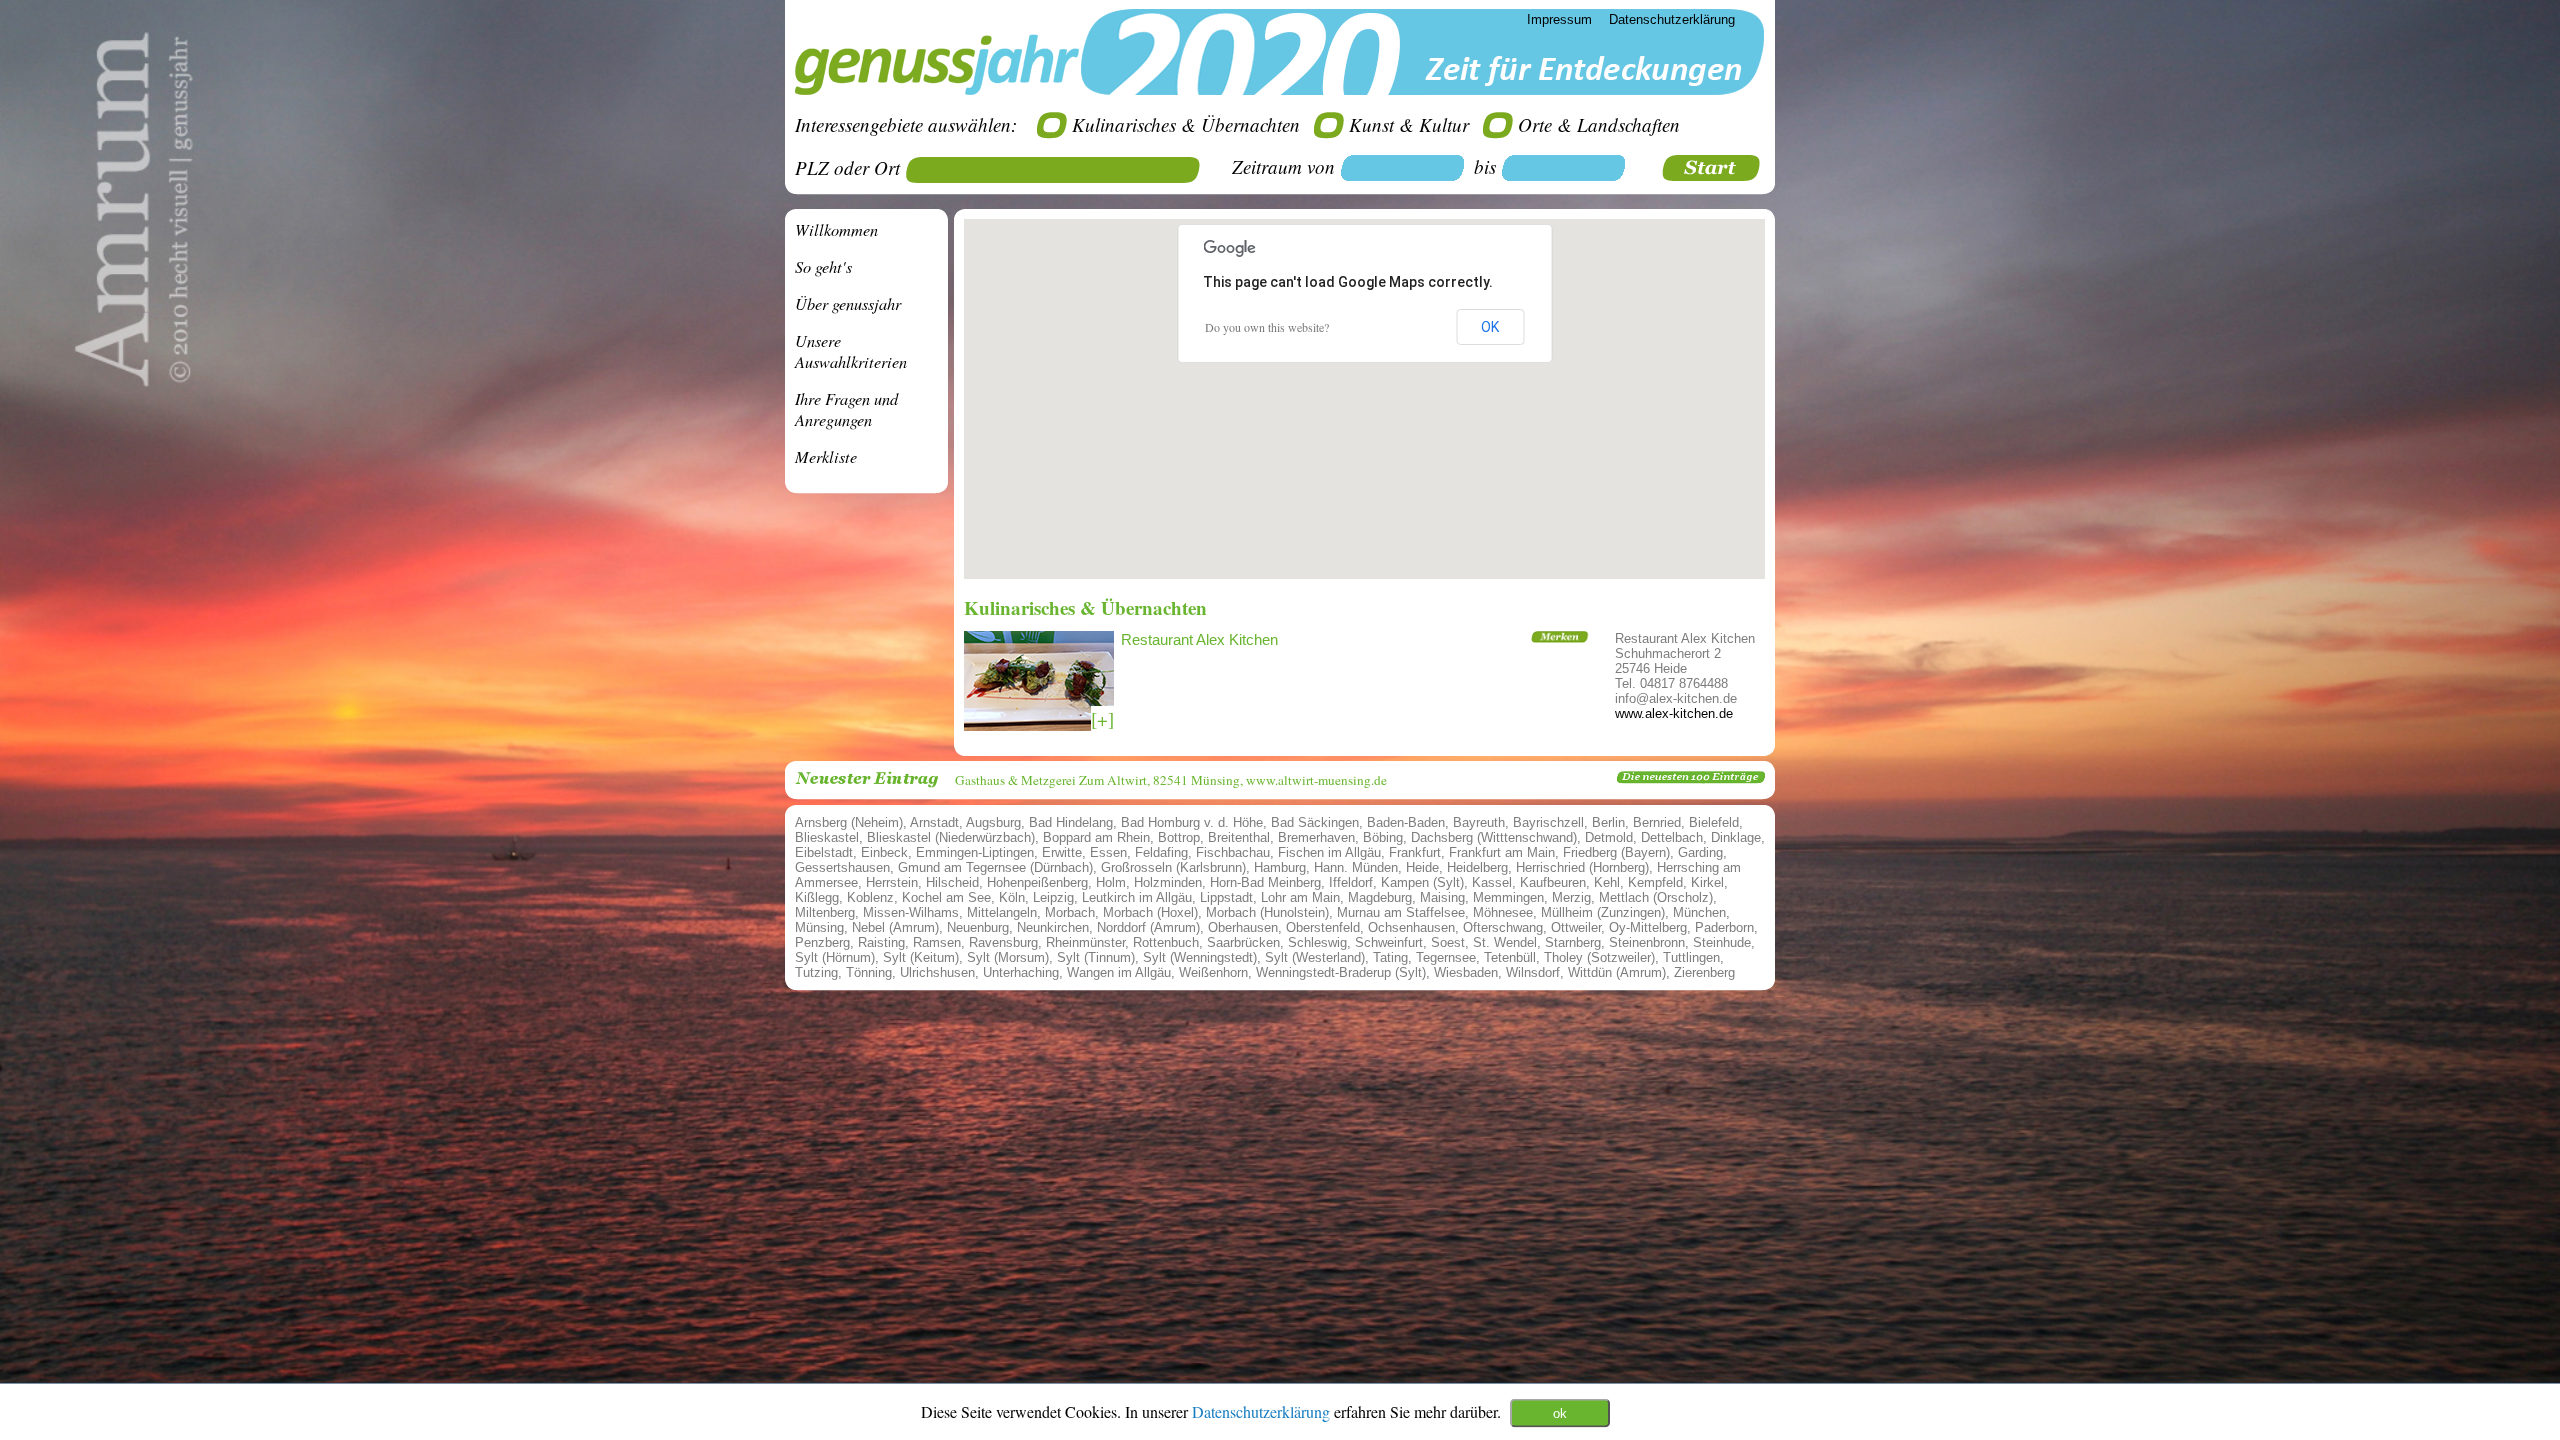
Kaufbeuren (1553, 882)
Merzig (1571, 897)
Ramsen (937, 942)
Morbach (1070, 912)
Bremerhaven (1316, 837)
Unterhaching (1021, 972)
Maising (1442, 897)
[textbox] (1060, 170)
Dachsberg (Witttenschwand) (1494, 837)
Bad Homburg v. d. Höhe (1192, 822)
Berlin (1608, 822)
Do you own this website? (1267, 327)
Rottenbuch (1166, 942)
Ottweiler (1576, 927)
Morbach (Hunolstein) (1267, 912)
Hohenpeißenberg (1037, 882)
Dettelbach (1672, 837)
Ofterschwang (1503, 927)
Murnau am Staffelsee (1401, 912)
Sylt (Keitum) (921, 957)
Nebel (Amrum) (895, 927)
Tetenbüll (1510, 957)
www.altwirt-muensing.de (1316, 780)
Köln (1012, 897)
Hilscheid (952, 882)
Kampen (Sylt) (1422, 882)
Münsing (819, 927)
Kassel (1492, 882)
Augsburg (993, 822)
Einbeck (884, 852)
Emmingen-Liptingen (975, 852)
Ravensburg (1003, 942)
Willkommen (836, 229)
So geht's (823, 266)
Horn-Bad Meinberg (1265, 882)
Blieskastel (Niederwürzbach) (951, 837)
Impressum (1559, 19)
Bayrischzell (1548, 822)
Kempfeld (1655, 882)
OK (1490, 327)
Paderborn (1724, 927)
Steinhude (1722, 942)
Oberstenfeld (1323, 927)
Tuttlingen (1691, 957)
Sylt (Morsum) (1008, 957)
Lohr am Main (1300, 897)
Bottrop (1179, 837)
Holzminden (1168, 882)
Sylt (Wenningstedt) (1200, 957)
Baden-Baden (1406, 822)
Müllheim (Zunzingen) (1603, 912)
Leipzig (1053, 897)
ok (1560, 1412)
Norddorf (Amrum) (1148, 927)
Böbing (1383, 837)
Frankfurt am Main (1502, 852)
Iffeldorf (1351, 882)
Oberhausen (1243, 927)
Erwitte (1062, 852)
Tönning (869, 972)
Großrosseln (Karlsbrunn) (1173, 867)
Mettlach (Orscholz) (1656, 897)
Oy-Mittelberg (1648, 927)
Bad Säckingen (1315, 822)
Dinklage (1736, 837)
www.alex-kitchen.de (1674, 713)
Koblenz (870, 897)
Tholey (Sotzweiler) (1599, 957)
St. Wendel (1505, 942)
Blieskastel (827, 837)
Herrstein (892, 882)
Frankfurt (1415, 852)
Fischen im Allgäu (1329, 852)
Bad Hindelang (1071, 822)
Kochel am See (946, 897)
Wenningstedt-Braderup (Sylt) (1341, 972)
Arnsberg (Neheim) (849, 822)
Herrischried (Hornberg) (1582, 867)
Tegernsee (1446, 957)
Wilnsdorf (1533, 972)
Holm (1111, 882)
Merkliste (826, 456)
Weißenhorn (1213, 972)
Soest (1448, 942)
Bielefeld (1714, 822)
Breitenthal (1239, 837)
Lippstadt (1226, 897)
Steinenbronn (1647, 942)
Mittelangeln (1002, 912)
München (1699, 912)
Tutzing (816, 972)
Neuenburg (978, 927)
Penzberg (822, 942)
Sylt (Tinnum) (1096, 957)
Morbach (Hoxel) (1150, 912)
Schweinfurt (1389, 942)
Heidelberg (1477, 867)
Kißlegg (817, 897)
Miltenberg (825, 912)
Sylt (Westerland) (1315, 957)
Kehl (1607, 882)
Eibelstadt (824, 852)
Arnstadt (934, 822)
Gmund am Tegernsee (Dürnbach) (995, 867)
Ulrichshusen (937, 972)
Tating (1390, 957)
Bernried (1657, 822)
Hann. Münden (1356, 867)
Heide (1422, 867)
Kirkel (1707, 882)
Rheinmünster (1085, 942)
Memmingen (1508, 897)
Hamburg (1280, 867)
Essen (1108, 852)
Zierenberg (1704, 972)
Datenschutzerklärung (1263, 1410)
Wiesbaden (1466, 972)
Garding (1700, 852)
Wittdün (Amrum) (1617, 972)
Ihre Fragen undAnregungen (846, 409)
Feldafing (1161, 852)
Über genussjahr (848, 303)
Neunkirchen (1053, 927)
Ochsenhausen (1411, 927)
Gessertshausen (842, 867)
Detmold (1609, 837)
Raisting (881, 942)
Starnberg (1573, 942)
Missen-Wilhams (911, 912)
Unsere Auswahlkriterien (851, 351)
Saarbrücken (1243, 942)
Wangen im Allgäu (1119, 972)
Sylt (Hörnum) (835, 957)
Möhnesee (1503, 912)
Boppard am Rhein (1096, 837)
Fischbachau (1233, 852)
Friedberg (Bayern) (1616, 852)
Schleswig (1317, 942)
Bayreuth (1479, 822)
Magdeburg (1380, 897)
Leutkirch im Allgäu (1137, 897)
